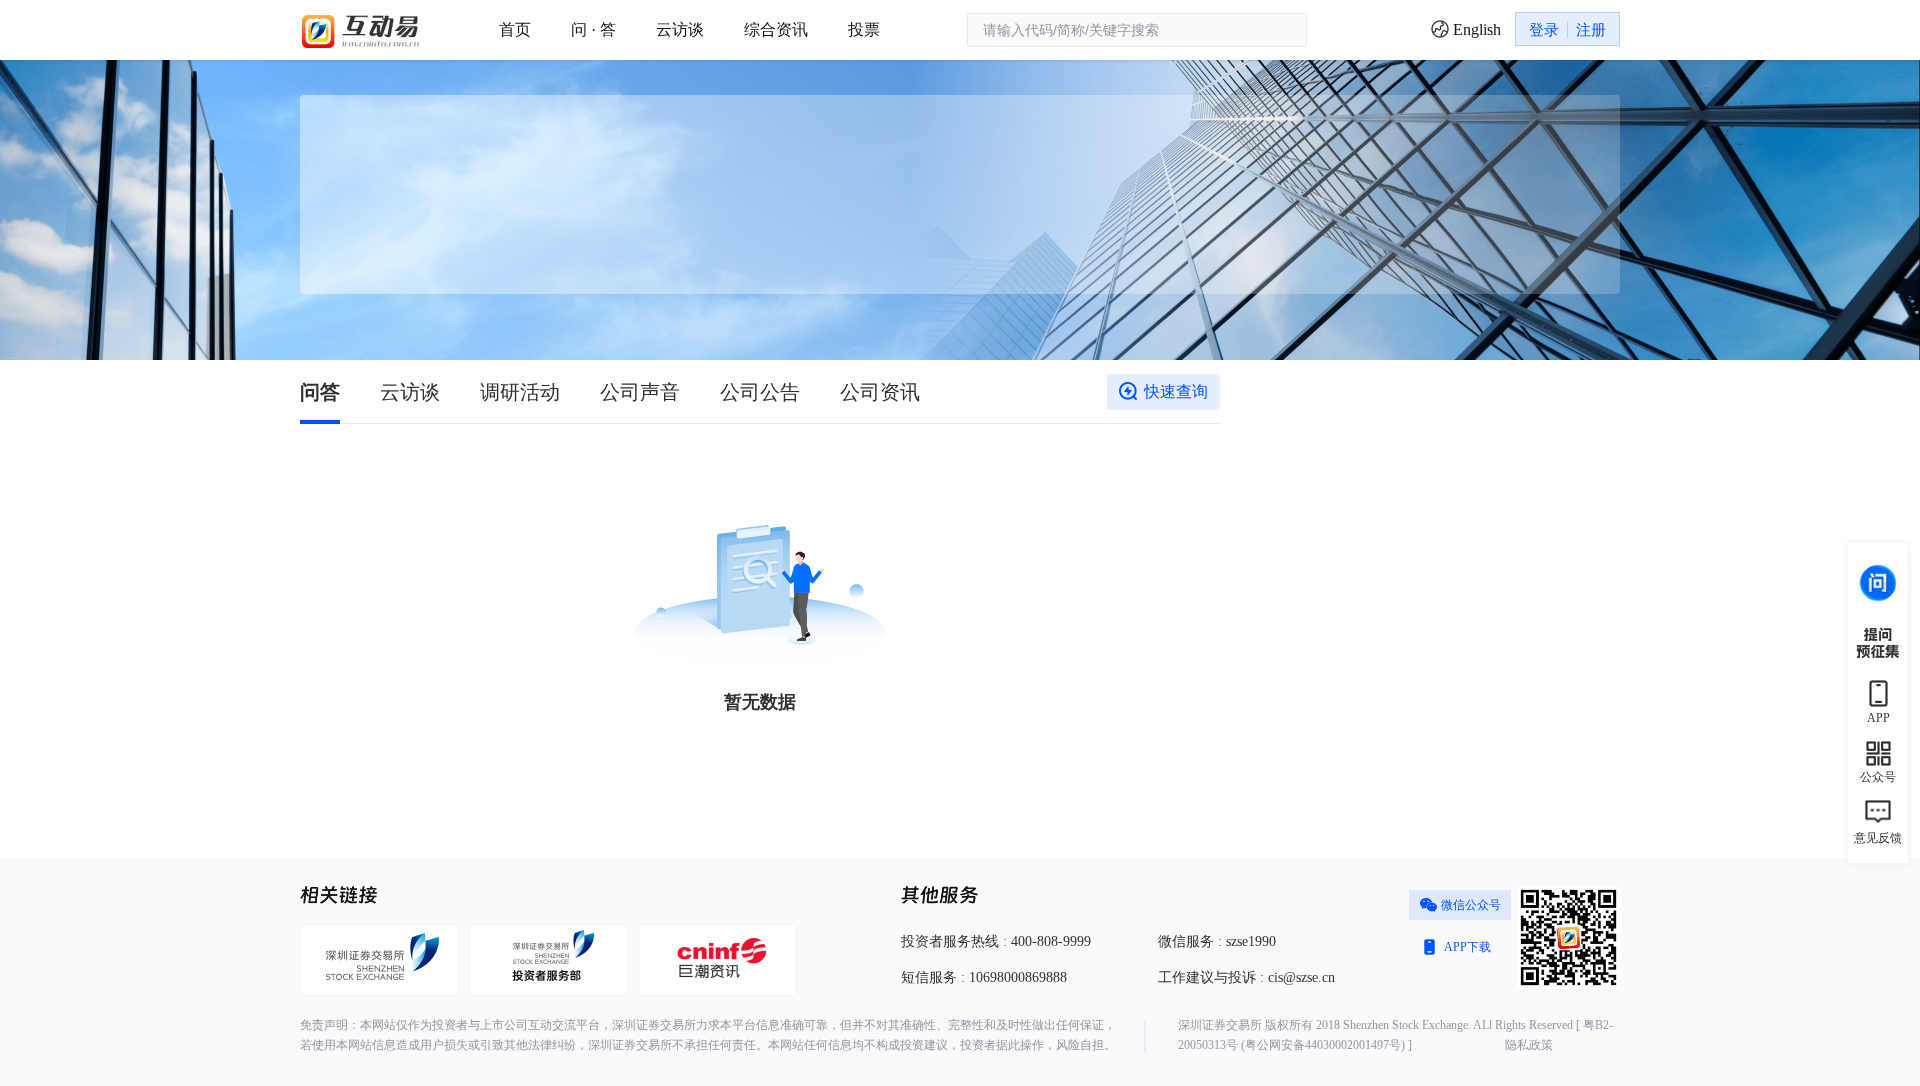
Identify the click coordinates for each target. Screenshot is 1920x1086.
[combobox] (1137, 30)
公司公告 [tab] (760, 392)
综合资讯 (776, 29)
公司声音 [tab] (640, 392)
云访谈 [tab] (410, 392)
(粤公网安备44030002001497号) (1323, 1045)
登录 (1544, 30)
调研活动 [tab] (520, 392)
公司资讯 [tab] (880, 392)
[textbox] (1137, 30)
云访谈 (680, 29)
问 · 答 (593, 29)
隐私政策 (1529, 1045)
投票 (864, 29)
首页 (515, 29)
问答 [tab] (320, 392)
